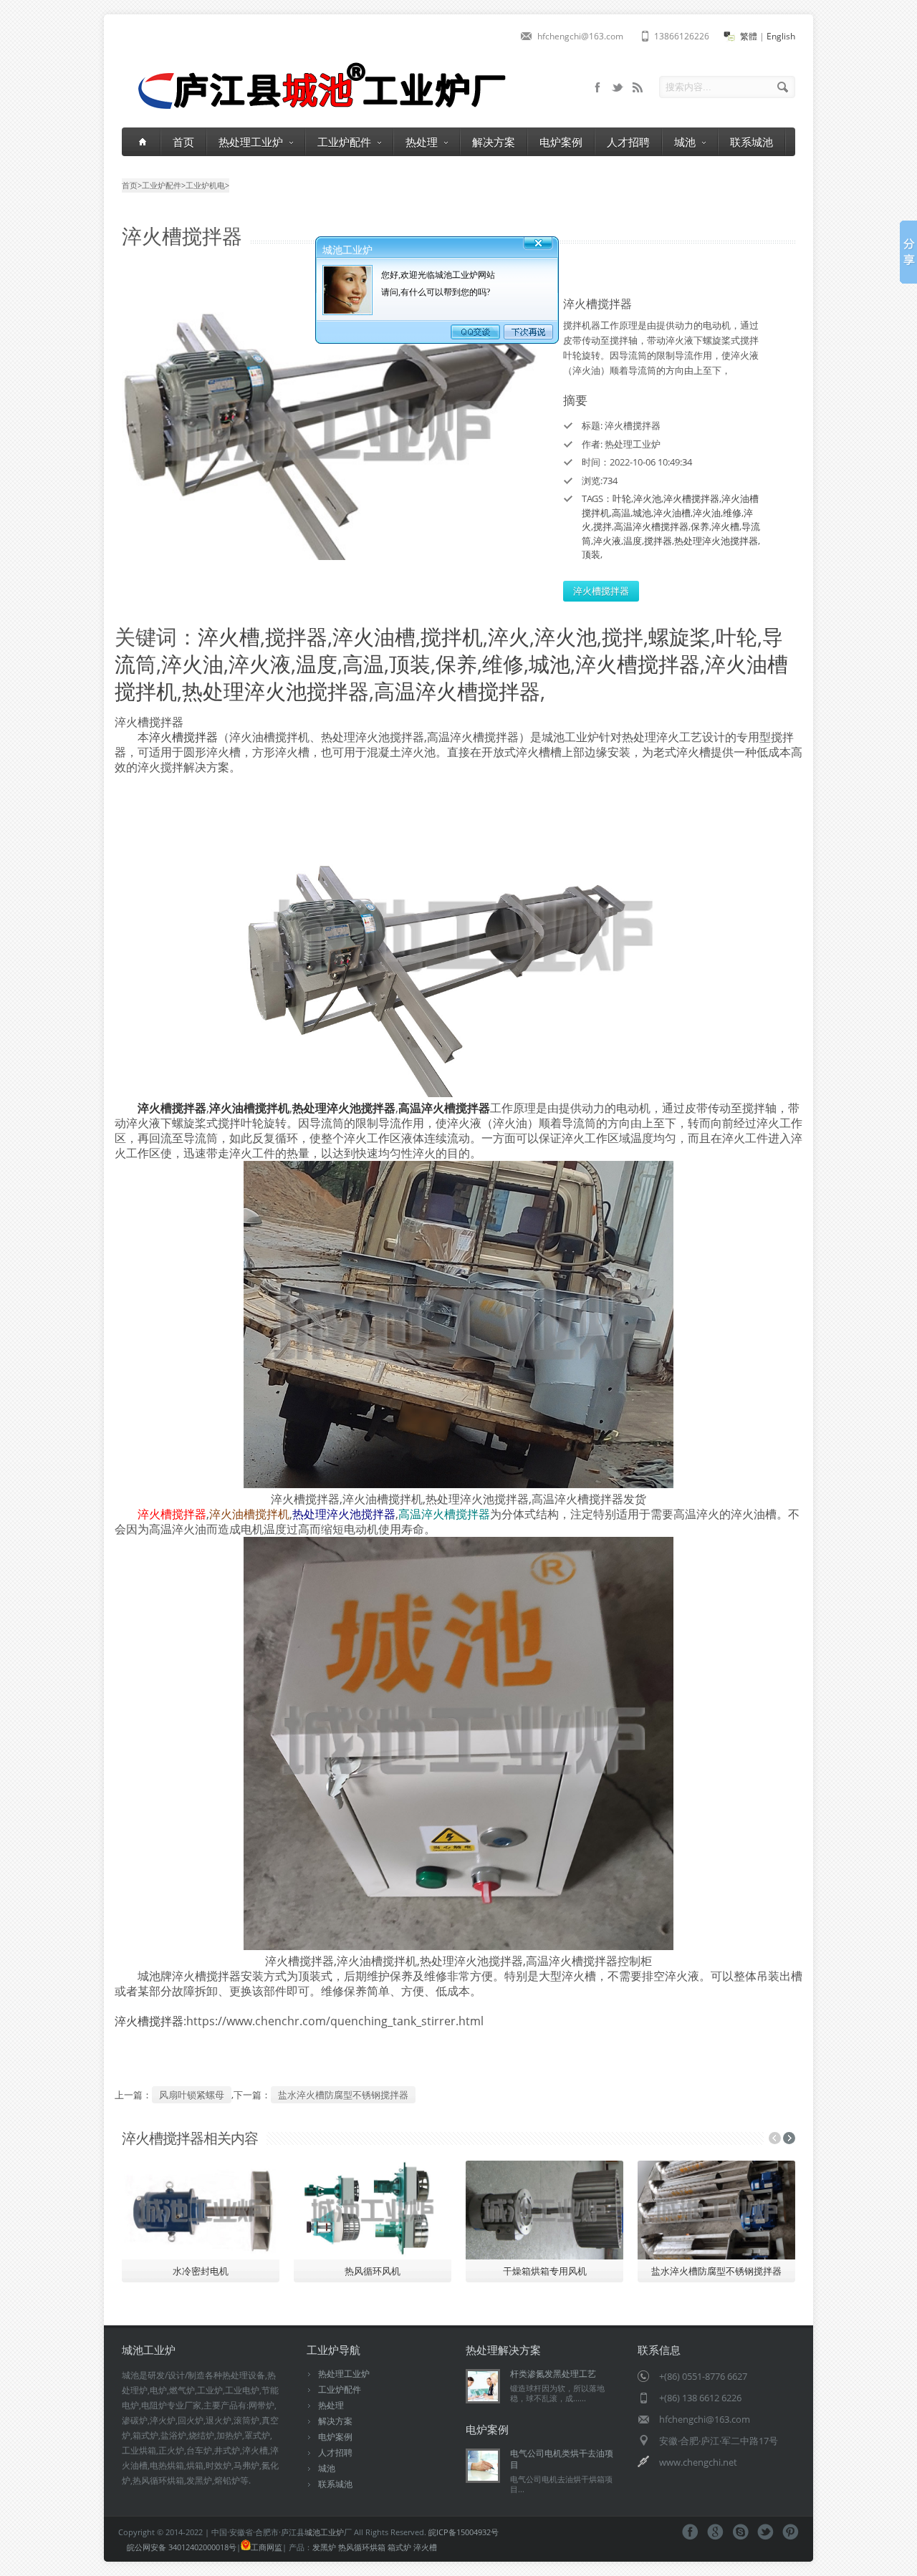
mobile (597, 87)
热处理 (422, 142)
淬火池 (647, 498)
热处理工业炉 (251, 142)
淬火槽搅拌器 (691, 498)
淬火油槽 (672, 513)
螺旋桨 (680, 636)
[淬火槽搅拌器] (330, 429)
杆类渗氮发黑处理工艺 (553, 2374)
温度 (633, 541)
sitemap (618, 87)
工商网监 (267, 2547)
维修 (732, 513)
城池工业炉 (324, 2532)
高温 (621, 513)
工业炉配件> (164, 185)
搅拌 (602, 526)
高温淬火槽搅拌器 (651, 526)
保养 (700, 526)
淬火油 (707, 513)
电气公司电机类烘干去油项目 (562, 2459)
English (781, 36)
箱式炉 (399, 2547)
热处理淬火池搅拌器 (716, 541)
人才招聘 (628, 142)
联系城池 (752, 142)
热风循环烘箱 (362, 2547)
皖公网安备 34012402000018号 (182, 2547)
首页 (183, 142)
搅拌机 (452, 636)
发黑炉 (324, 2547)
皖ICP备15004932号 (464, 2532)
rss (638, 87)
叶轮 (622, 498)
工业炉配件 (344, 142)
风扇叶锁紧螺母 (192, 2095)
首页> (132, 185)
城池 (685, 142)
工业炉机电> (207, 185)
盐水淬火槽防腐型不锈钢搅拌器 (343, 2095)
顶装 (591, 554)
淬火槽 (725, 526)
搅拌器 (658, 541)
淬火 (509, 636)
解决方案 (494, 142)
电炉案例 (561, 142)
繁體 (749, 36)
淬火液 (607, 541)
